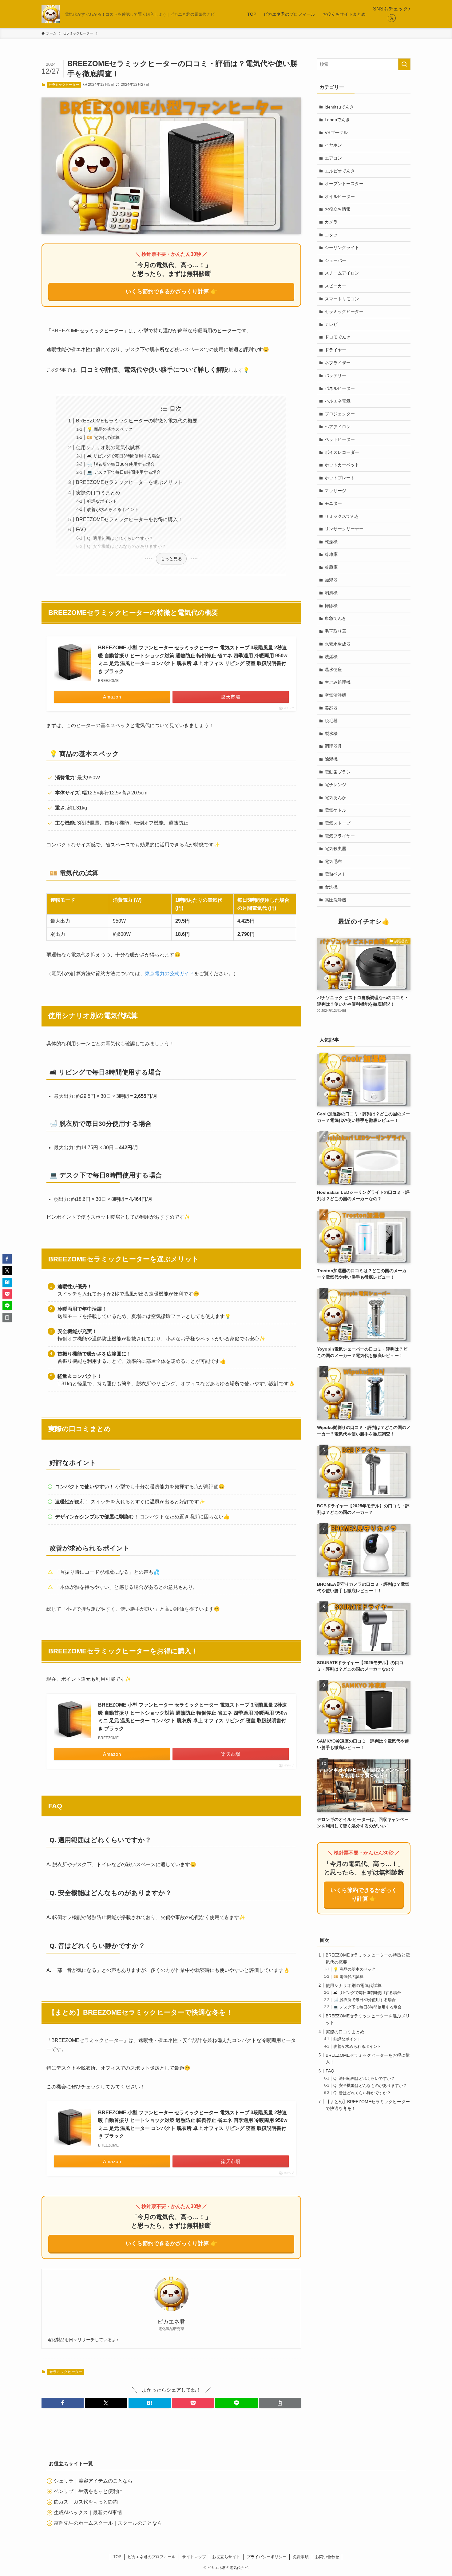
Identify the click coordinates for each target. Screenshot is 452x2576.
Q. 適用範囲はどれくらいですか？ (120, 538)
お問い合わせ (327, 2557)
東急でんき (335, 618)
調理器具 (333, 746)
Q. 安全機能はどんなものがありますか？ (127, 546)
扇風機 (331, 593)
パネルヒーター (340, 388)
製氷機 (331, 734)
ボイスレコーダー (342, 452)
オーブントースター (344, 184)
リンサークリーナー (344, 529)
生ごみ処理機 (338, 682)
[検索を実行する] (404, 64)
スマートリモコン (342, 299)
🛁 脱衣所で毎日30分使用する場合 (121, 464)
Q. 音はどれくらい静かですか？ (362, 2093)
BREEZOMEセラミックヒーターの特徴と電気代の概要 (137, 421)
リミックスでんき (342, 516)
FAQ (81, 530)
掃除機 (331, 606)
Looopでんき (337, 120)
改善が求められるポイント (113, 509)
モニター (333, 503)
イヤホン (333, 145)
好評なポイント (102, 501)
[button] (63, 2403)
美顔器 (331, 708)
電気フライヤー (340, 836)
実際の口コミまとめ (98, 493)
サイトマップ (194, 2557)
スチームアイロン (342, 273)
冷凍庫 (331, 554)
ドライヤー (335, 350)
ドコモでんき (338, 337)
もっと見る (171, 559)
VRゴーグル (336, 133)
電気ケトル (335, 810)
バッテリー (335, 375)
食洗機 (331, 887)
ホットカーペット (342, 465)
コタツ (331, 235)
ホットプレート (340, 478)
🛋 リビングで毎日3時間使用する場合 (124, 456)
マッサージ (335, 491)
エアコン (333, 158)
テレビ (331, 324)
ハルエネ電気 (338, 401)
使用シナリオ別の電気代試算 (108, 447)
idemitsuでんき (339, 107)
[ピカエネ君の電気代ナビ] (51, 14)
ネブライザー (338, 363)
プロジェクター (340, 414)
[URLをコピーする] (280, 2403)
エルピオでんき (340, 171)
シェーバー (335, 260)
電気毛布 (333, 861)
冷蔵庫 (331, 567)
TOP (117, 2557)
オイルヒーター (340, 196)
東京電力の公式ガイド (169, 973)
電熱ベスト (335, 874)
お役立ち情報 (338, 209)
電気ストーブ (338, 823)
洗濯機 (331, 657)
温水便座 (333, 670)
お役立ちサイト (226, 2557)
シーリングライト (342, 247)
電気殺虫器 (335, 849)
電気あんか (335, 797)
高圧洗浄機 (335, 900)
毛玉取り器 (335, 631)
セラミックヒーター (64, 85)
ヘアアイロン (338, 427)
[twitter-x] (392, 18)
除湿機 (331, 759)
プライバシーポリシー (267, 2557)
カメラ (331, 222)
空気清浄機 (335, 695)
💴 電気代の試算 (103, 437)
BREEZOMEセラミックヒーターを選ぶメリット (129, 482)
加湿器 (331, 580)
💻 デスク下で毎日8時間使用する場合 (124, 472)
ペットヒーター (340, 439)
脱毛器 (331, 721)
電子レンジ (335, 785)
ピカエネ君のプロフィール (152, 2557)
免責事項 (301, 2557)
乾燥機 (331, 542)
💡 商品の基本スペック (110, 429)
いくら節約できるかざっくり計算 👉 (171, 291)
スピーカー (335, 286)
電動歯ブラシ (338, 772)
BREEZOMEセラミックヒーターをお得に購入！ (129, 519)
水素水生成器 (338, 644)
